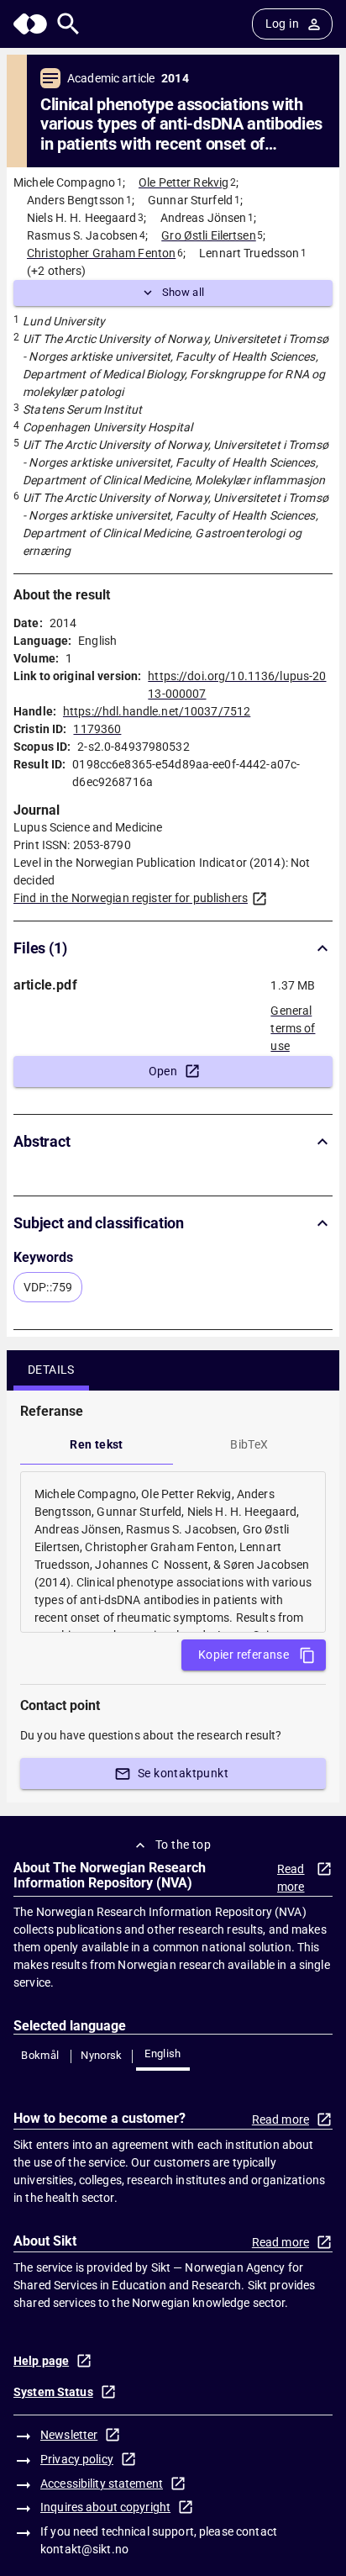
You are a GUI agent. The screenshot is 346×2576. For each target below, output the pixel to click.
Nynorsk (102, 2055)
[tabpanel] (173, 1552)
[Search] (68, 24)
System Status (53, 2392)
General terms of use (293, 1023)
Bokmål (40, 2055)
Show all (183, 292)
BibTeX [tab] (249, 1444)
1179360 (97, 729)
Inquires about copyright (105, 2507)
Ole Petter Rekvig (183, 182)
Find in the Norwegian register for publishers (131, 898)
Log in (282, 24)
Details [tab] (51, 1370)
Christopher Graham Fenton (101, 253)
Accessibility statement (102, 2484)
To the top (183, 1845)
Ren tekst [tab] (97, 1444)
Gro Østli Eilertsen (209, 235)
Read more (291, 1878)
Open (163, 1071)
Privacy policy (77, 2459)
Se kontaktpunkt (183, 1773)
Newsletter (69, 2435)
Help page (41, 2361)
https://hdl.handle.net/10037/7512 (157, 711)
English (163, 2053)
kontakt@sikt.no (84, 2549)
